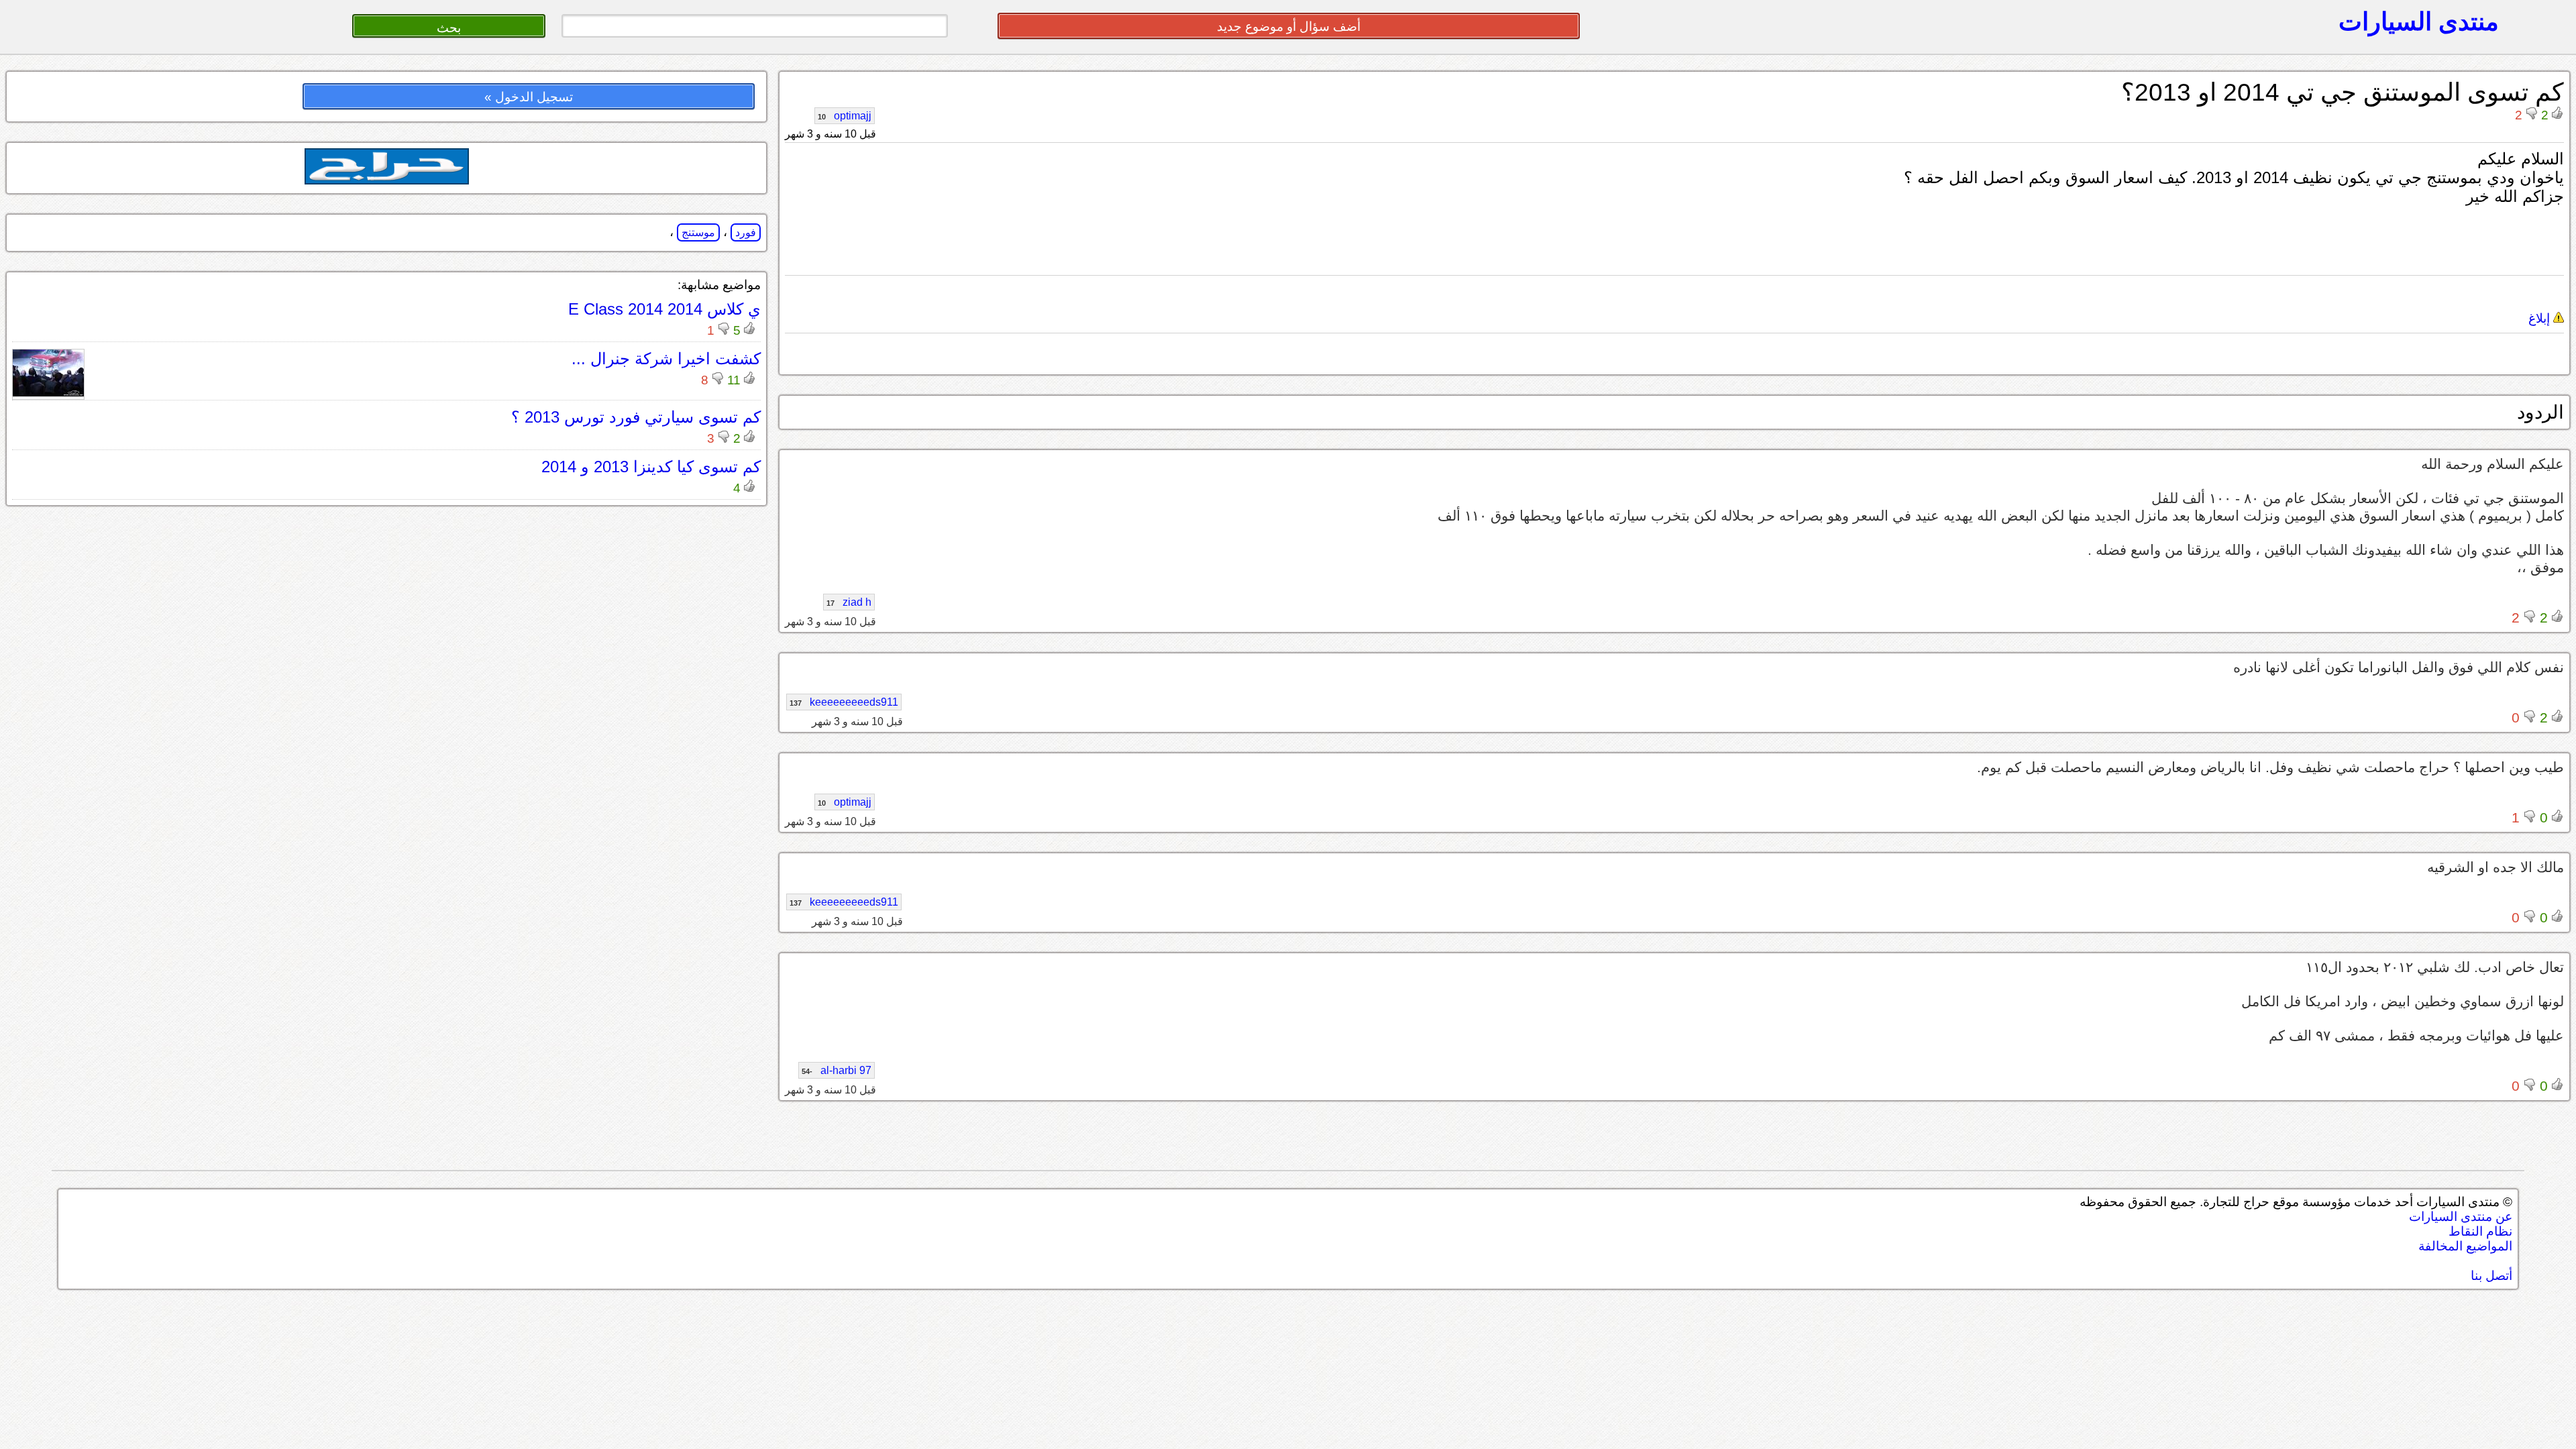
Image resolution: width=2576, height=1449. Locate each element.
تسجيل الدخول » (529, 97)
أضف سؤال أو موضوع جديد (1289, 26)
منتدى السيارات (2419, 21)
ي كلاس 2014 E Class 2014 (664, 309)
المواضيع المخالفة (2465, 1246)
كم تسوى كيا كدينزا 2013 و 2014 (651, 467)
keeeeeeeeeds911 (844, 702)
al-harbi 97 (837, 1070)
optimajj (845, 116)
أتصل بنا (2491, 1276)
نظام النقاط (2480, 1231)
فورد (746, 232)
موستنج (698, 232)
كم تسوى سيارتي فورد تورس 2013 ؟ (636, 417)
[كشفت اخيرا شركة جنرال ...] (48, 393)
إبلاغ (2541, 318)
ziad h (849, 602)
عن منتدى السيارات (2461, 1217)
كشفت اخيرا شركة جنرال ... (666, 359)
